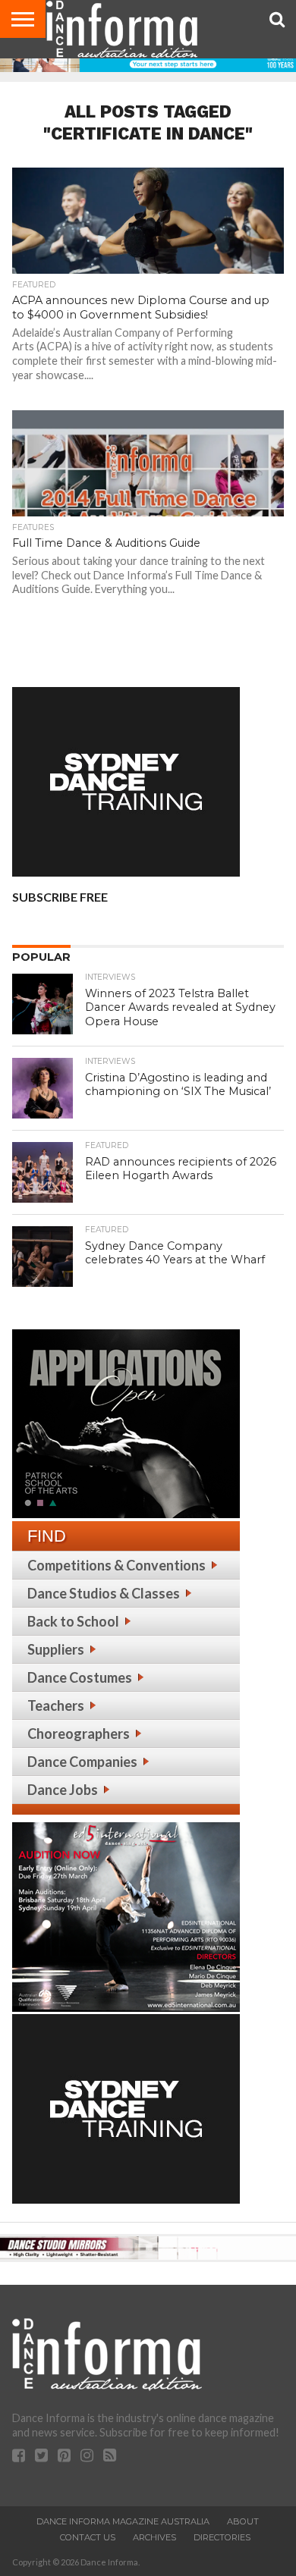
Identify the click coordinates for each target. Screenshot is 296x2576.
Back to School (73, 1621)
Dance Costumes (80, 1677)
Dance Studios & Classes (104, 1593)
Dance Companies (82, 1762)
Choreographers (79, 1734)
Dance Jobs (63, 1790)
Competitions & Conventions (117, 1565)
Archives (154, 2537)
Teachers (56, 1705)
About (243, 2521)
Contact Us (88, 2537)
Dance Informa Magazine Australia (123, 2521)
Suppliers (56, 1649)
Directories (222, 2537)
